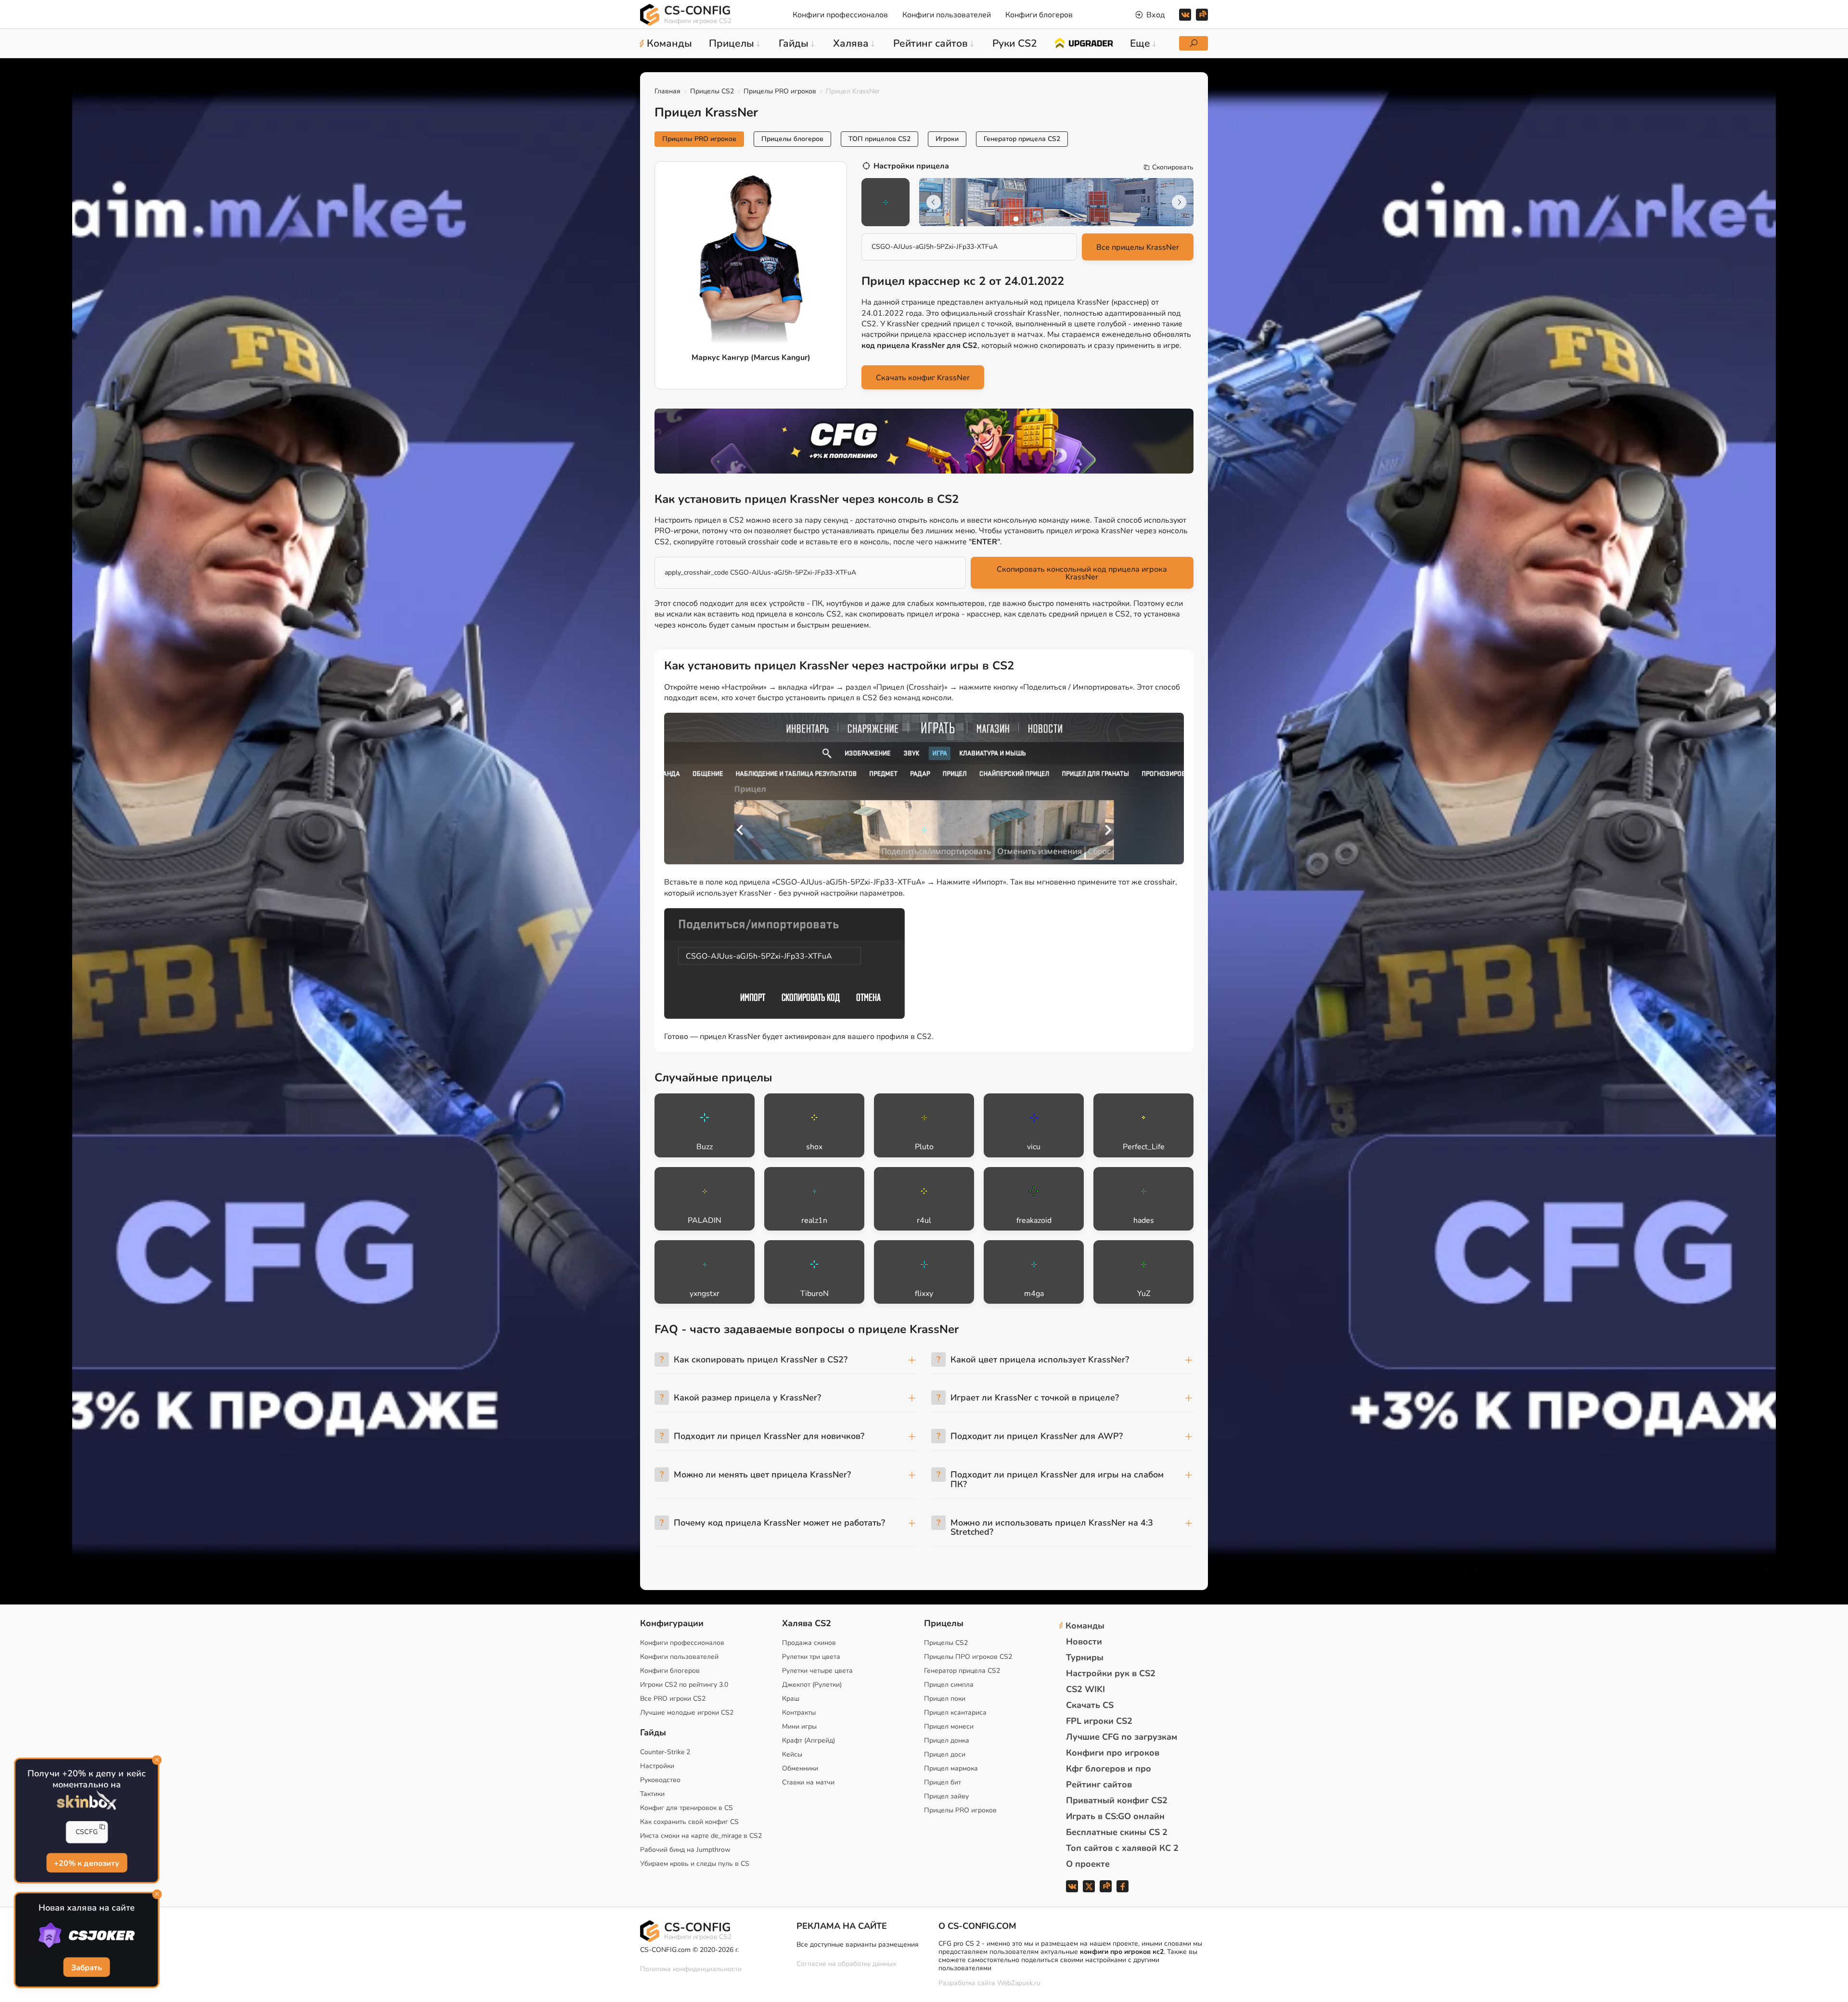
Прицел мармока (951, 1768)
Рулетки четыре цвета (817, 1671)
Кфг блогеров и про (1109, 1769)
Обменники (800, 1768)
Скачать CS (1090, 1705)
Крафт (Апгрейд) (808, 1740)
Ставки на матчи (808, 1782)
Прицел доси (945, 1754)
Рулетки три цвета (811, 1657)
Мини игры (799, 1726)
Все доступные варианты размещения (858, 1944)
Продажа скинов (809, 1643)
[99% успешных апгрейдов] (1084, 42)
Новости (1084, 1642)
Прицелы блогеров (792, 139)
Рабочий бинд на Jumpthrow (685, 1850)
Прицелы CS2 (712, 91)
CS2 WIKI (1085, 1689)
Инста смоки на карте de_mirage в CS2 (701, 1836)
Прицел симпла (949, 1685)
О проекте (1088, 1864)
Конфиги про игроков (1113, 1753)
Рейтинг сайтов (1099, 1784)
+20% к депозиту (86, 1863)
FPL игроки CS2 (1099, 1721)
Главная (667, 91)
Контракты (799, 1713)
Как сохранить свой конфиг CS (689, 1822)
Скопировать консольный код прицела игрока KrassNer (1082, 573)
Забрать (87, 1968)
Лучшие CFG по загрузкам (1122, 1737)
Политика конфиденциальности (691, 1969)
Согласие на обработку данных (846, 1964)
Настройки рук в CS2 (1111, 1673)
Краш (791, 1699)
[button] (1016, 219)
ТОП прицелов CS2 (879, 139)
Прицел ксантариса (955, 1713)
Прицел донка (947, 1740)
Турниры (1085, 1657)
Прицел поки (945, 1699)
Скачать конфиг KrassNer (923, 378)
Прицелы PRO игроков (780, 91)
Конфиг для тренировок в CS (687, 1808)
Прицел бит (943, 1782)
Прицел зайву (946, 1796)
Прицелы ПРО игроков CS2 (968, 1657)
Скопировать (1173, 167)
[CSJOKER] (86, 1935)
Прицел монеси (949, 1726)
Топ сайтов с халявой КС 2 (1122, 1848)
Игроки (947, 139)
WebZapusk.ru (1019, 1983)
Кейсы (792, 1754)
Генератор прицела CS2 (1022, 139)
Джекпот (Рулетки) (812, 1685)
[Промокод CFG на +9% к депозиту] (924, 441)
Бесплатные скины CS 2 (1117, 1832)
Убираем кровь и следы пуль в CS (695, 1864)
